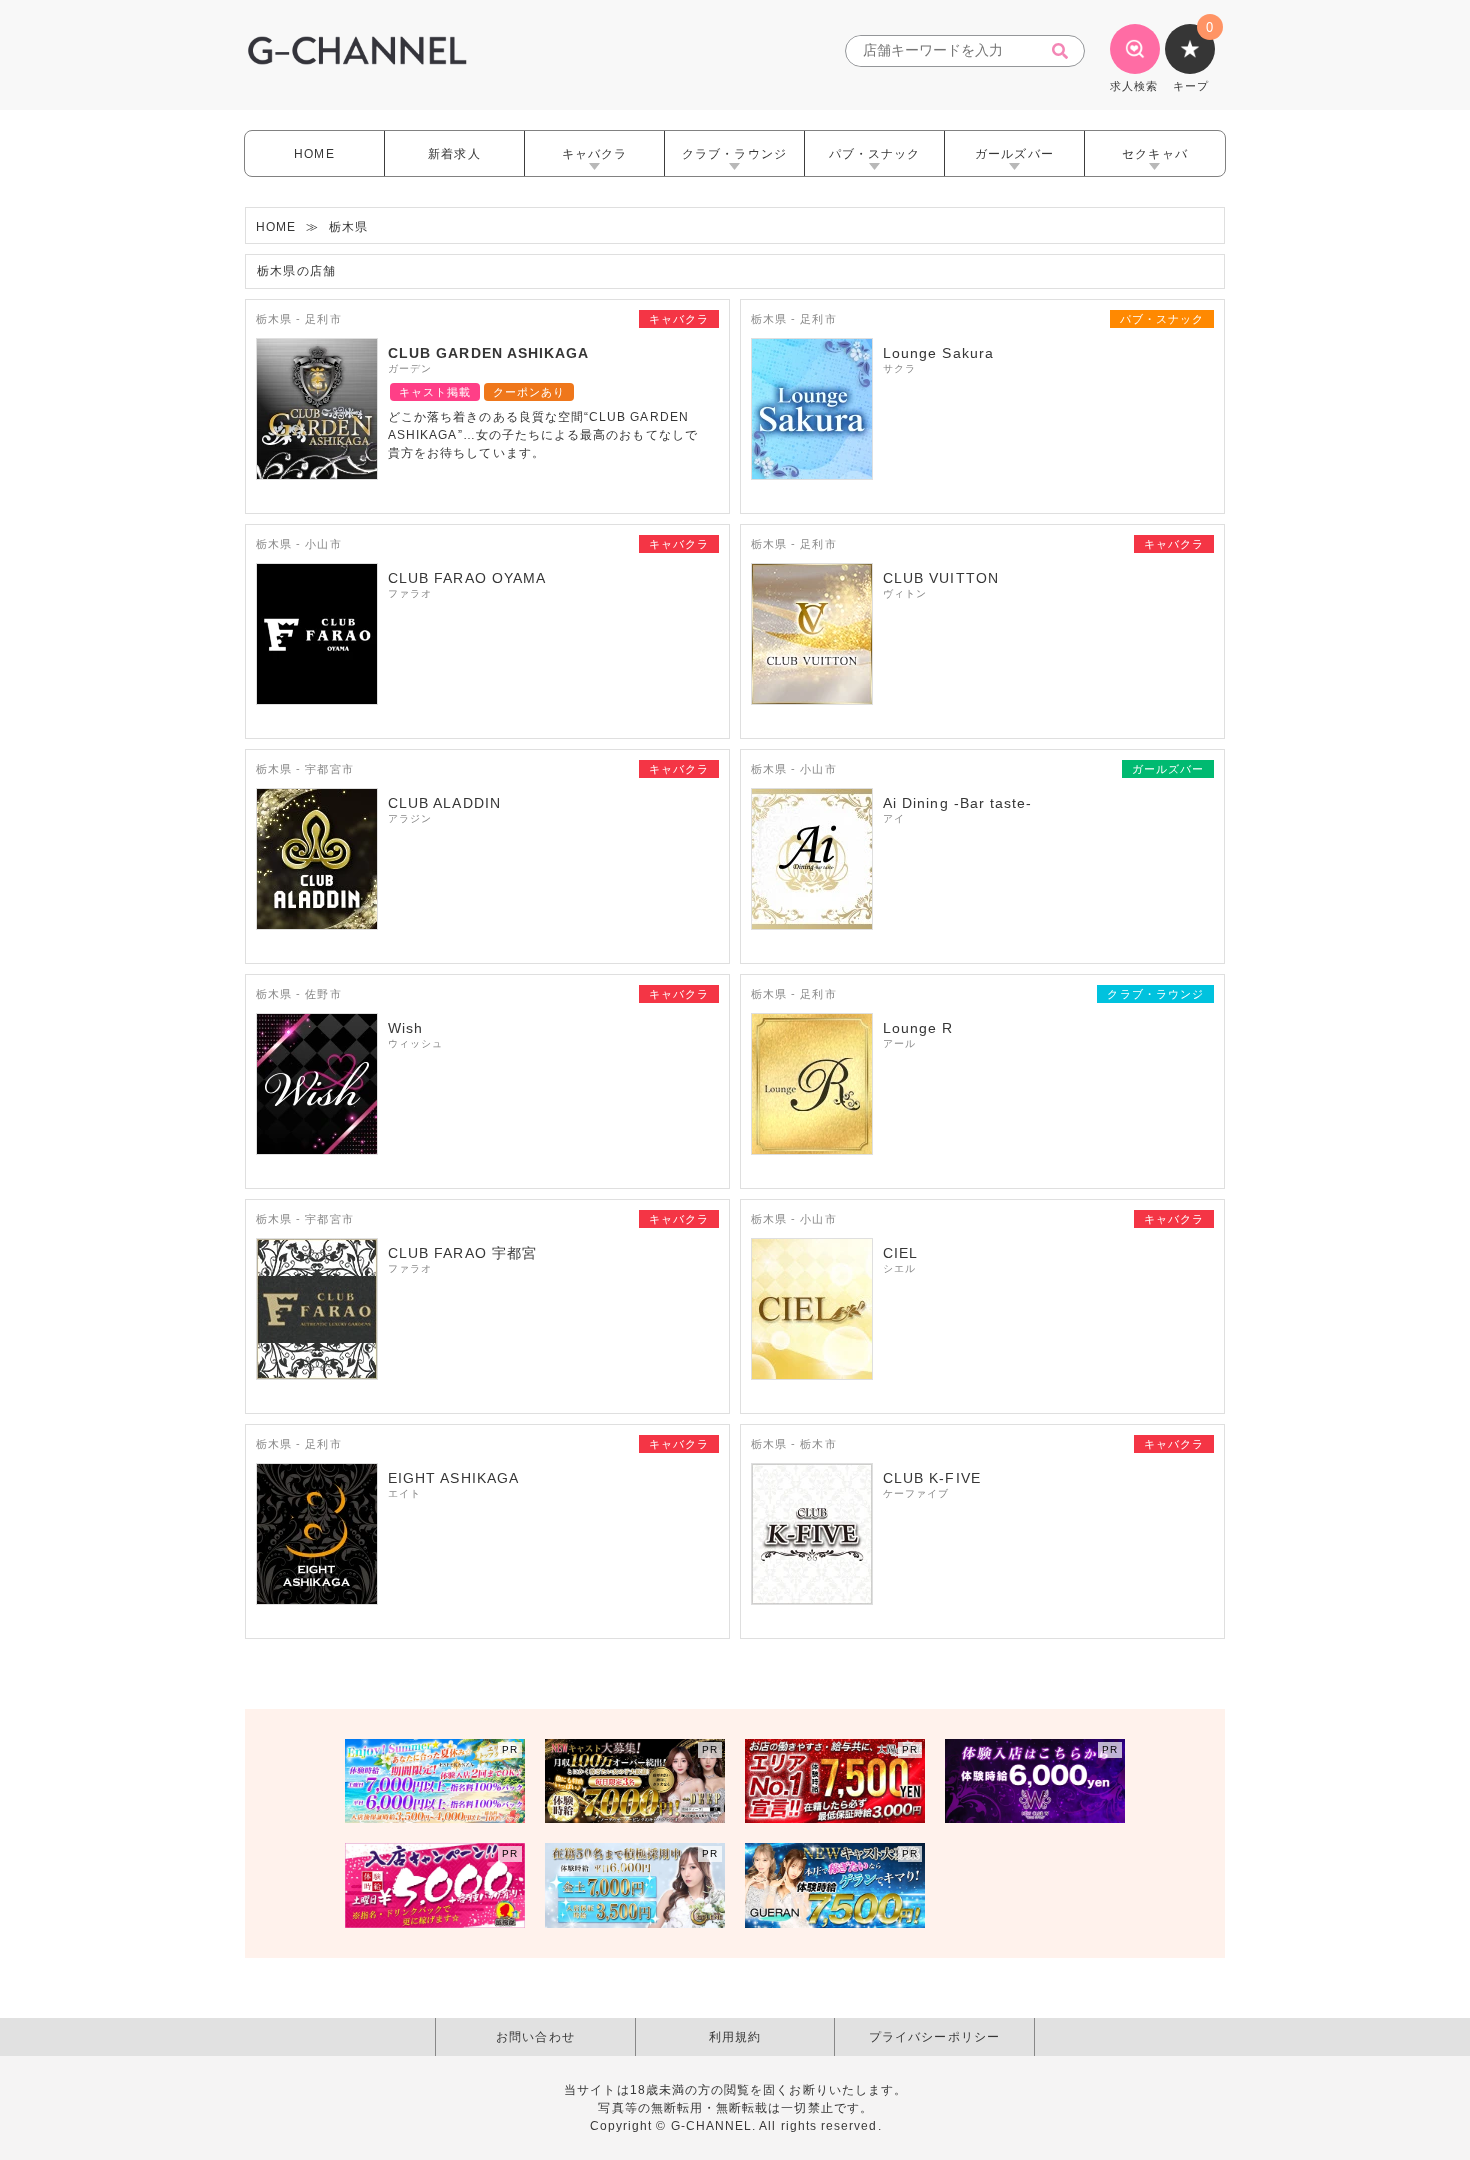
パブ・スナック (874, 154)
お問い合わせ (535, 2037)
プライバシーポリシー (934, 2037)
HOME (314, 154)
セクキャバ (1154, 154)
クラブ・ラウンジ (734, 154)
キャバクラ (594, 154)
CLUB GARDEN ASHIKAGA (488, 353)
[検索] (1066, 51)
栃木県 (348, 227)
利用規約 (735, 2037)
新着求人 (454, 154)
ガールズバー (1014, 154)
